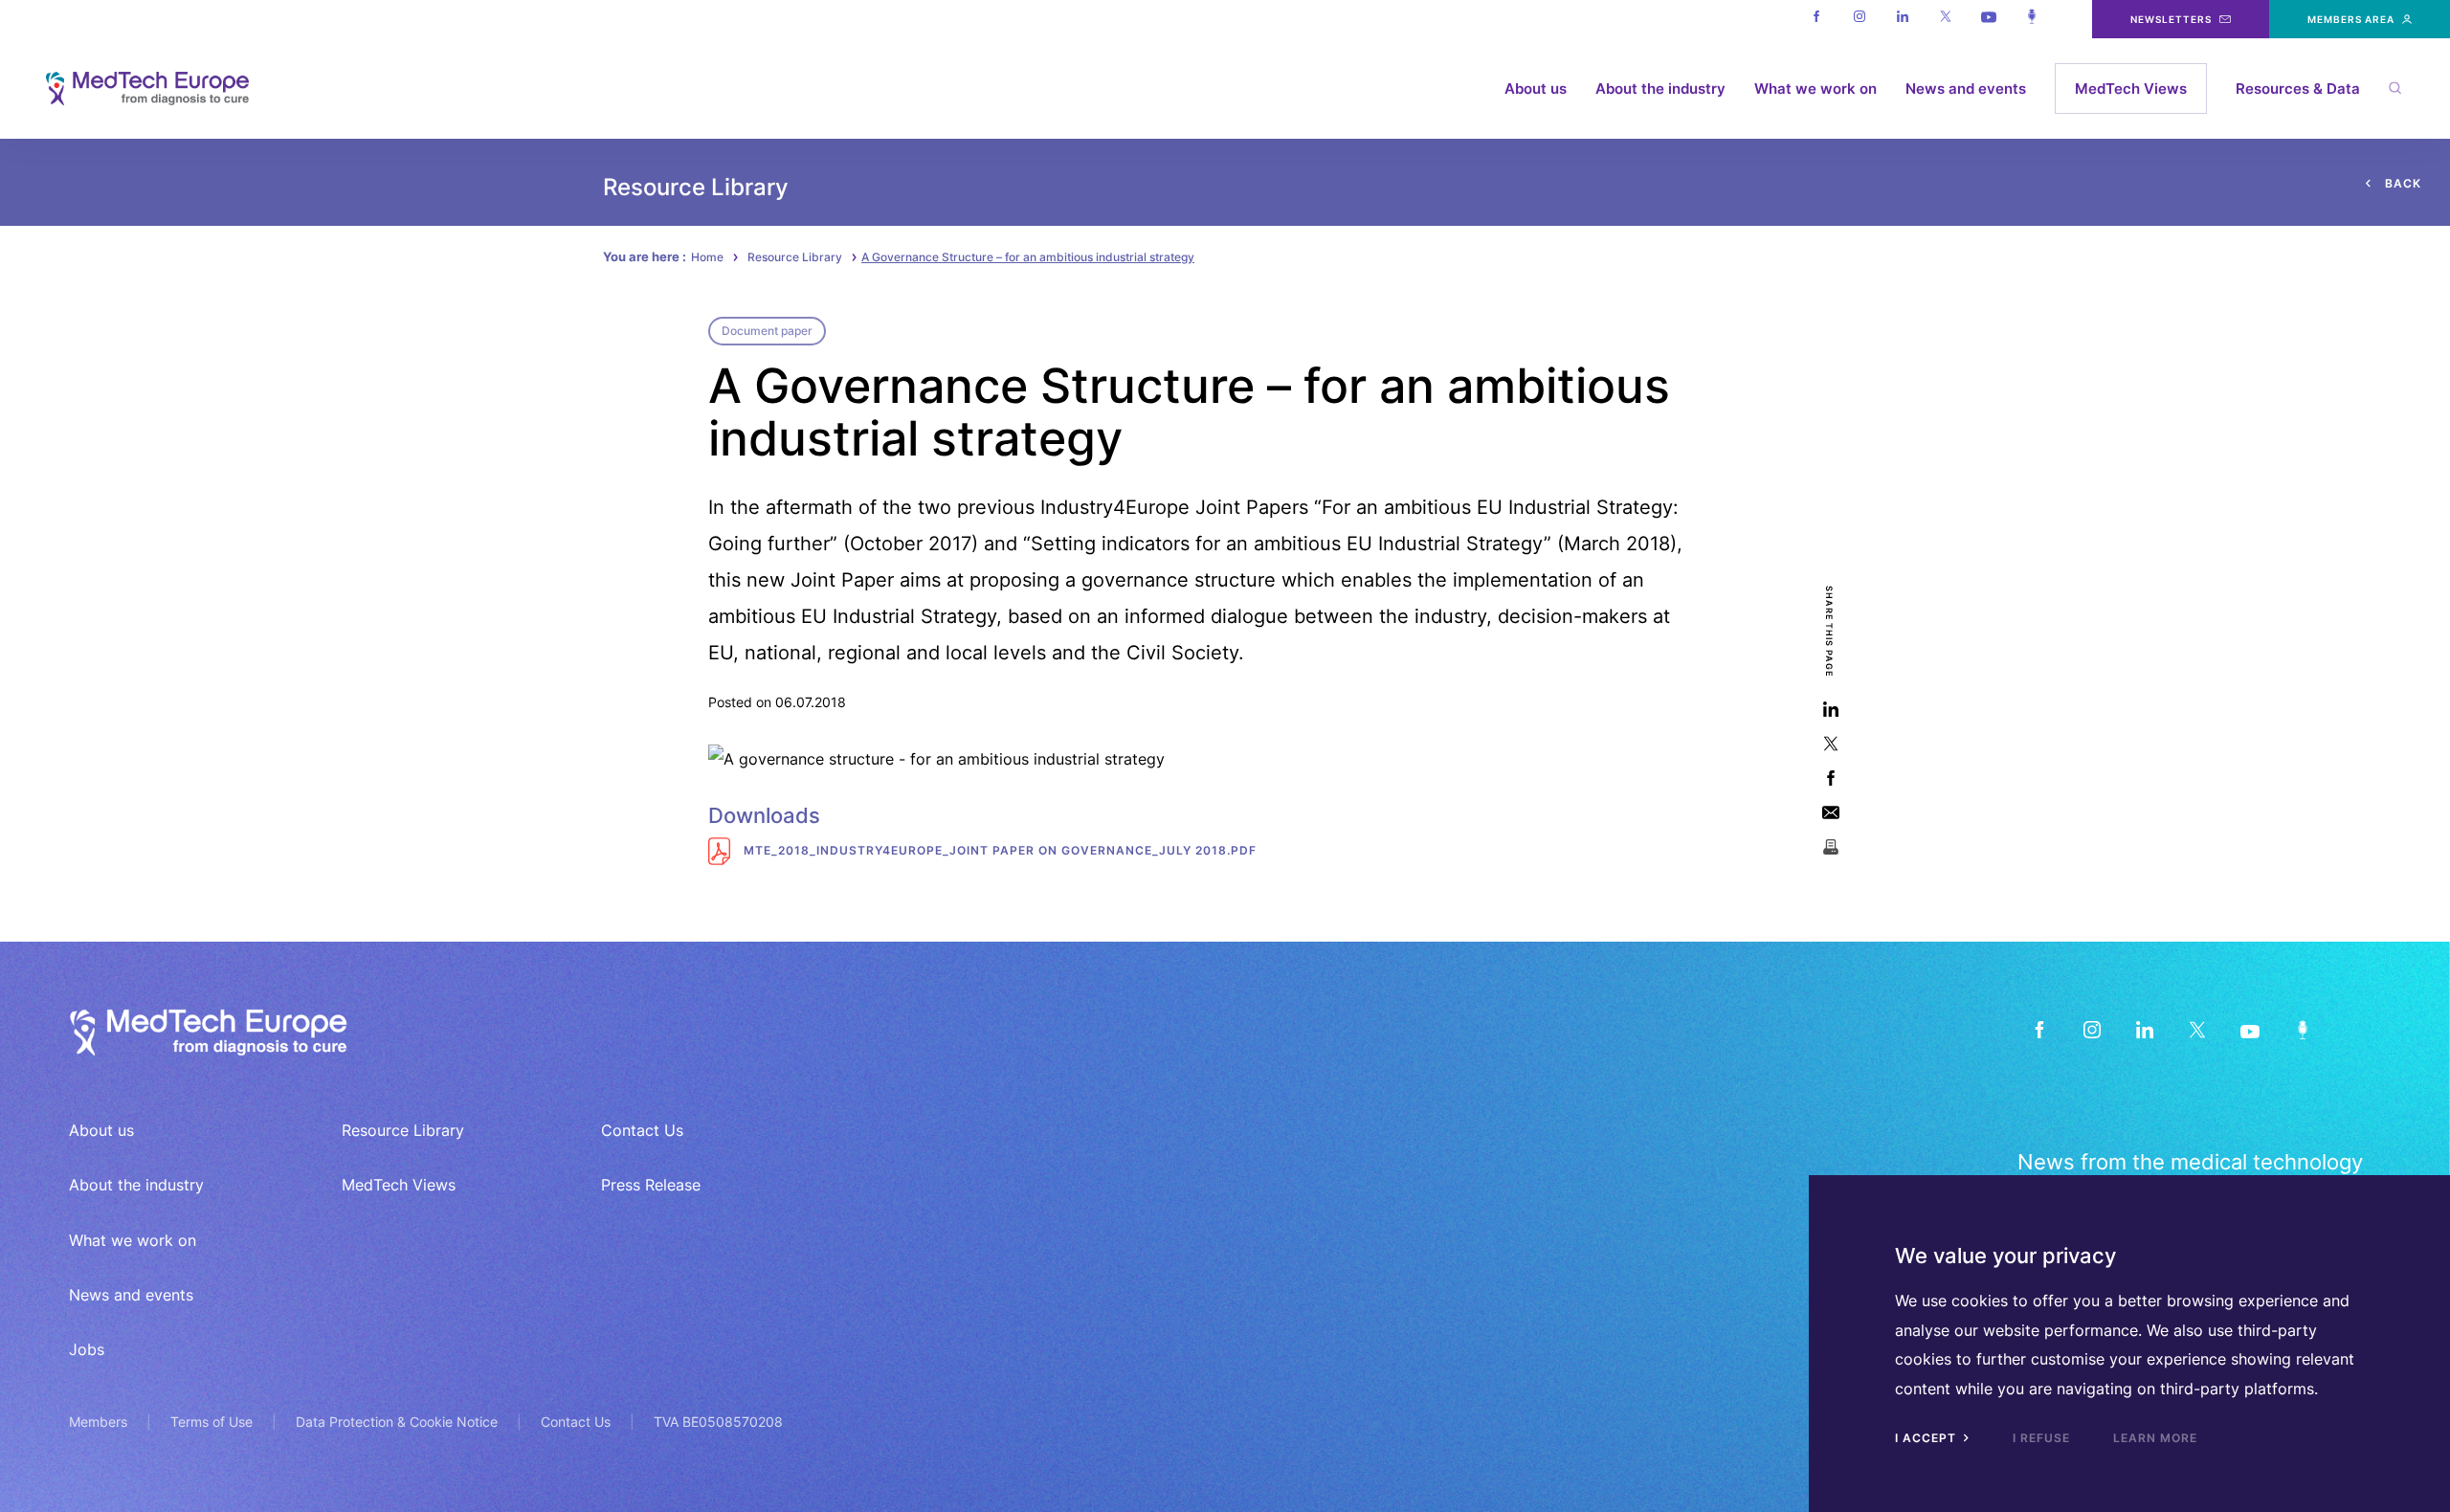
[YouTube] (2250, 1030)
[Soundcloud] (2031, 19)
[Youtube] (1988, 19)
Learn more (2155, 1438)
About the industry (1660, 89)
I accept (1927, 1438)
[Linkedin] (1902, 19)
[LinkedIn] (2144, 1030)
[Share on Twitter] (1830, 744)
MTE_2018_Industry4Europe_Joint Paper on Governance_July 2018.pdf (998, 850)
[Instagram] (1859, 19)
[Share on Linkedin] (1830, 710)
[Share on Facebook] (1830, 778)
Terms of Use (212, 1422)
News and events (1966, 89)
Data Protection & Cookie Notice (397, 1422)
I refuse (2041, 1438)
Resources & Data (2298, 89)
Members (98, 1422)
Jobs (87, 1349)
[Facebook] (1816, 19)
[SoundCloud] (2302, 1030)
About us (1536, 89)
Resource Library (795, 257)
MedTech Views (2131, 89)
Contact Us (642, 1130)
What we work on (1815, 89)
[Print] (1830, 847)
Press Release (651, 1185)
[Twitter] (1945, 19)
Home (707, 257)
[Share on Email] (1830, 813)
